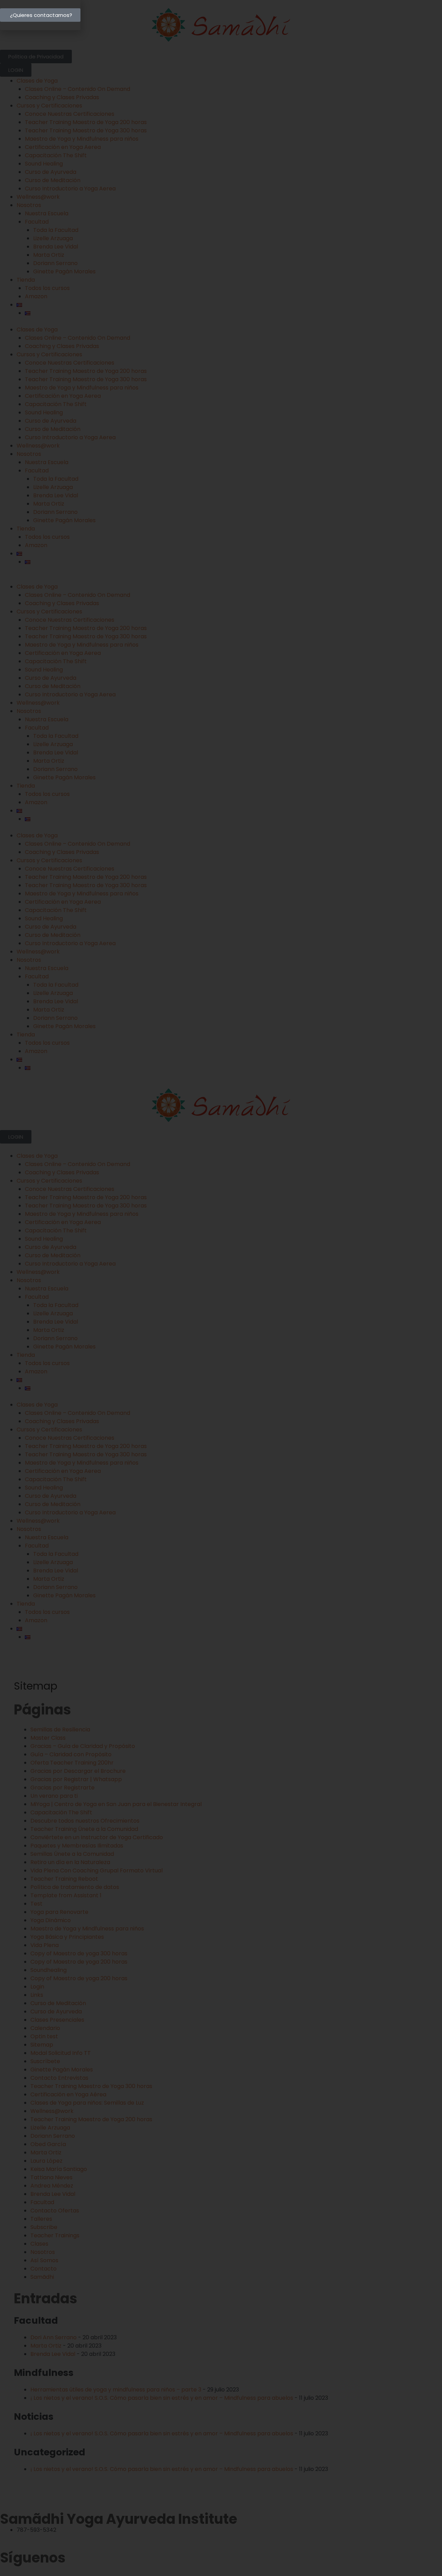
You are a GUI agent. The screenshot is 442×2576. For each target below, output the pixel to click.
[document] (221, 1288)
